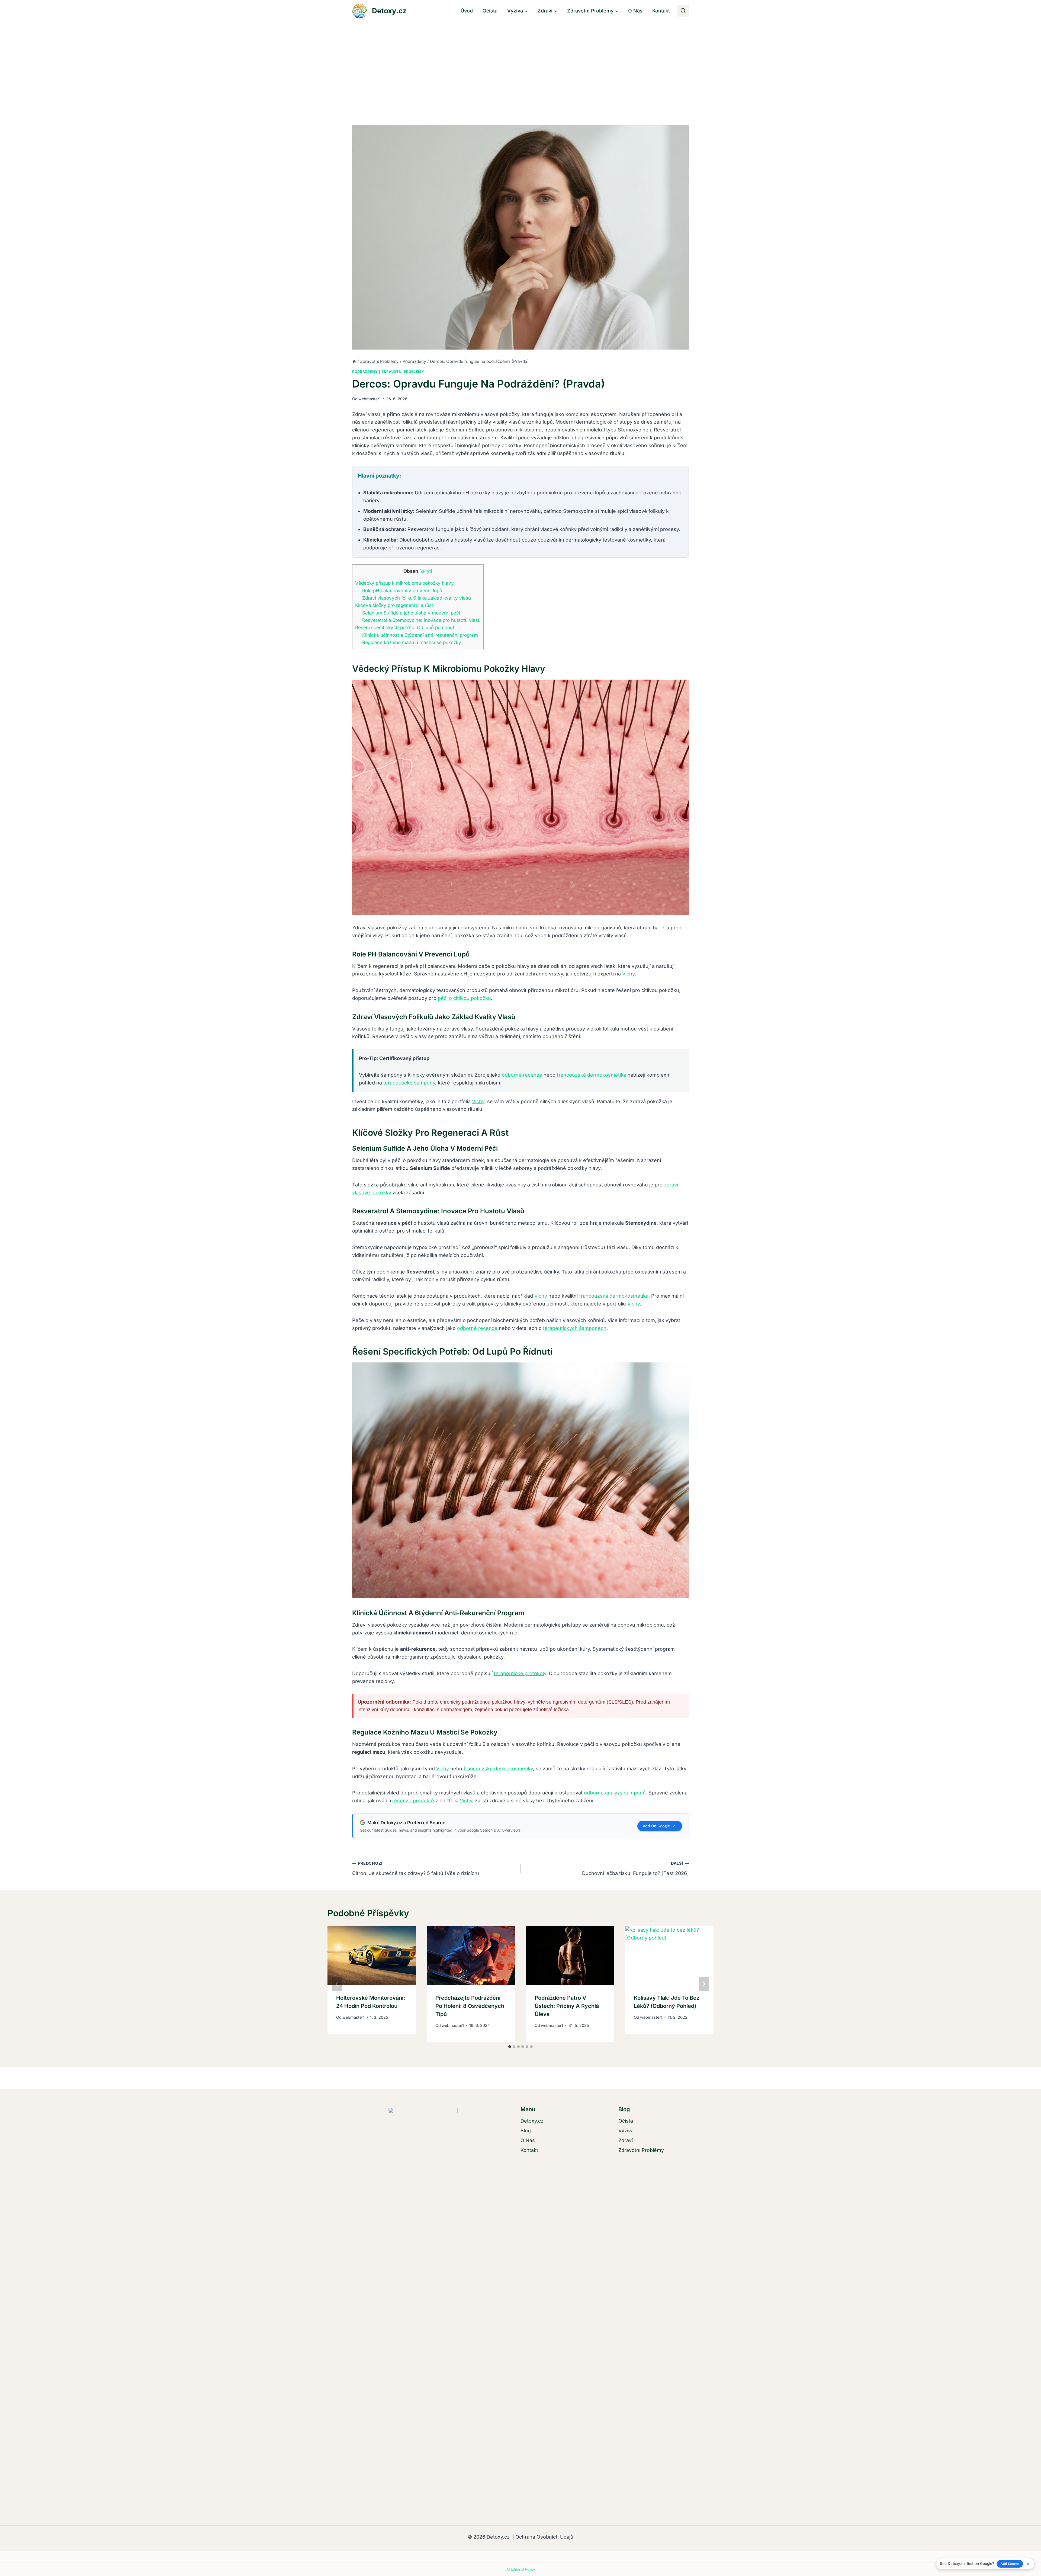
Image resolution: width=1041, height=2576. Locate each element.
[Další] (704, 1984)
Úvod (467, 11)
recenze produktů (413, 1801)
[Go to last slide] (337, 1984)
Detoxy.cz (532, 2121)
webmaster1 (370, 399)
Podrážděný (365, 372)
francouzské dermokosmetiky (498, 1769)
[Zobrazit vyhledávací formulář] (683, 11)
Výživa (626, 2131)
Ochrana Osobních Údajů (544, 2537)
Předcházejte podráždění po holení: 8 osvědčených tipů (470, 2006)
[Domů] (354, 361)
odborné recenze (522, 1075)
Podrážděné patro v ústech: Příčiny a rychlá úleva (567, 2006)
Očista (490, 11)
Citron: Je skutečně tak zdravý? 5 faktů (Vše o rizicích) (416, 1868)
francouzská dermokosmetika (592, 1075)
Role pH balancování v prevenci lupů (402, 591)
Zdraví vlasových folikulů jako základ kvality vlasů (417, 598)
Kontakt (661, 11)
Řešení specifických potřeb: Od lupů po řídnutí (405, 627)
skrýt (426, 571)
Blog (526, 2131)
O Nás (635, 11)
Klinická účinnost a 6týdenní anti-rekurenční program (420, 635)
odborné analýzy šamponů (615, 1793)
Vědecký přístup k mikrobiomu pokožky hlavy (404, 583)
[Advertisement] (520, 63)
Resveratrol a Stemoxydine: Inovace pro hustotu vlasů (421, 620)
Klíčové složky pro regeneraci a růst (394, 605)
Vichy (628, 974)
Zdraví (626, 2140)
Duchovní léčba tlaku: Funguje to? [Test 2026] (635, 1868)
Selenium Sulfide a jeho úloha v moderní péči (411, 613)
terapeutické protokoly (520, 1673)
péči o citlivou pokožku (464, 998)
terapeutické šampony (409, 1083)
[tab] (510, 2047)
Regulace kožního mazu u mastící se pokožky (412, 642)
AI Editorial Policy (521, 2569)
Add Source (1010, 2564)
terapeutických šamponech (575, 1328)
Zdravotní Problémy (403, 372)
